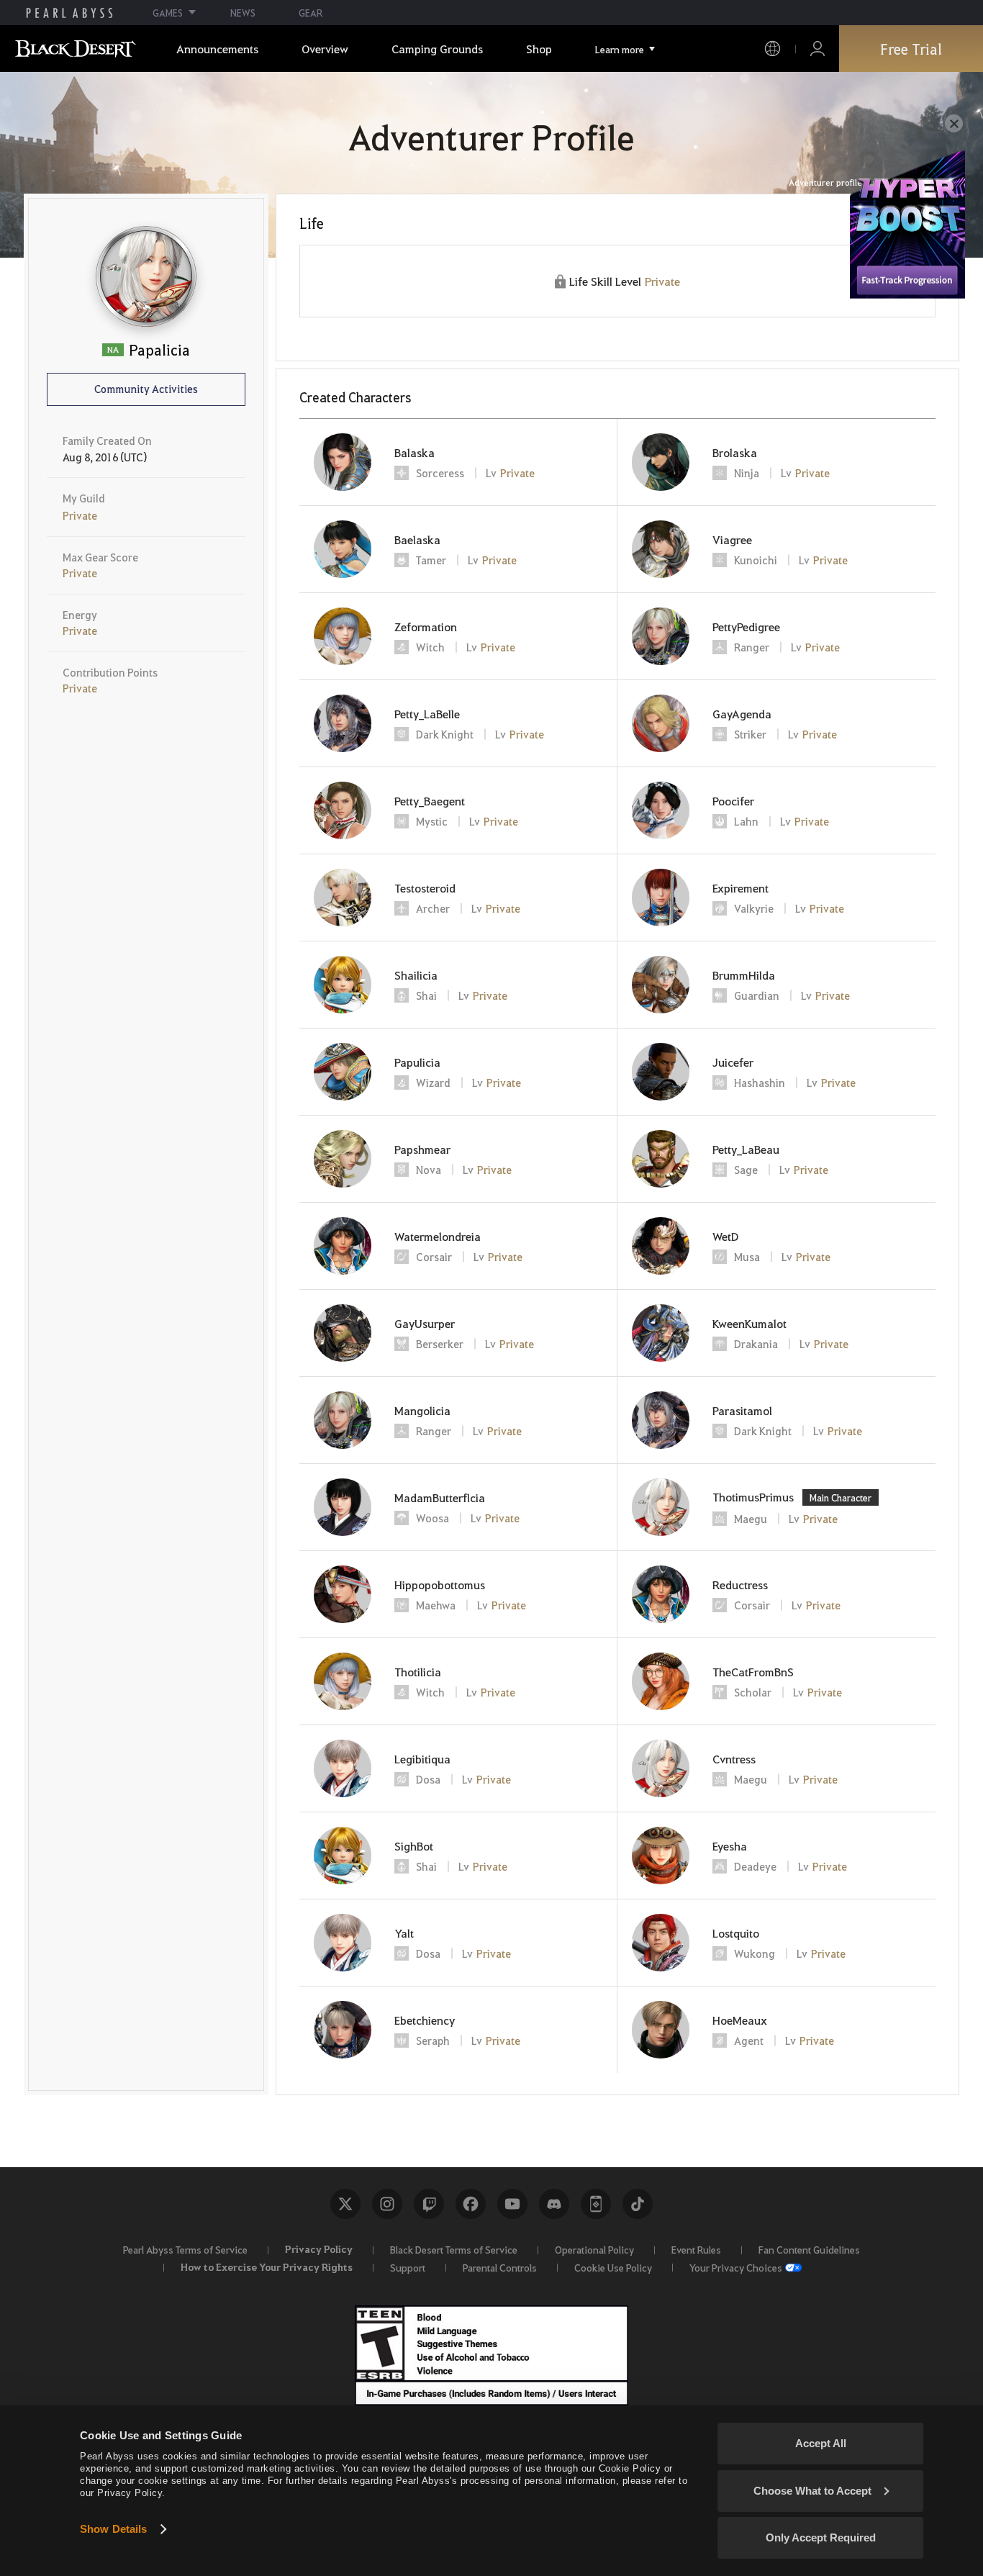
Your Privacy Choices (736, 2267)
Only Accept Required (821, 2537)
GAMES (168, 13)
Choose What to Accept (812, 2491)
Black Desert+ (596, 2204)
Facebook (471, 2204)
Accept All (821, 2443)
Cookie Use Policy (613, 2267)
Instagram (387, 2204)
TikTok (638, 2204)
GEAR (311, 13)
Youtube (512, 2204)
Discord (554, 2204)
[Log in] (817, 49)
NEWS (243, 13)
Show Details (113, 2529)
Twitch (429, 2204)
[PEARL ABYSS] (69, 13)
